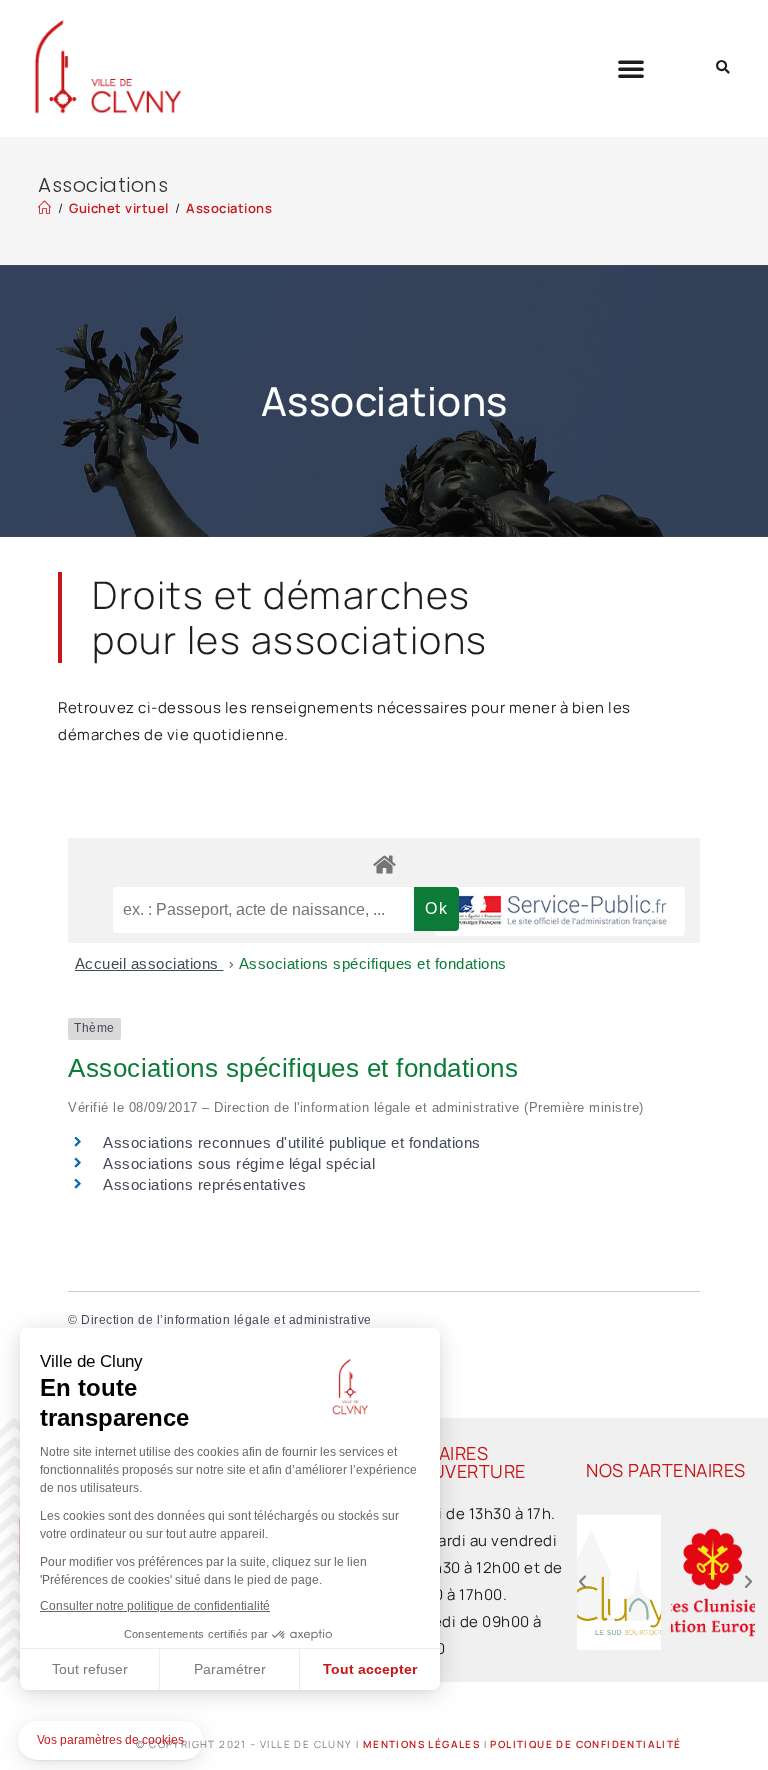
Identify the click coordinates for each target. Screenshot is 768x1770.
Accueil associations (149, 963)
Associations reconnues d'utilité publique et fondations (292, 1142)
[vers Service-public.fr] (560, 911)
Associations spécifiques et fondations (373, 963)
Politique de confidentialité (585, 1744)
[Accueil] (45, 208)
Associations (229, 208)
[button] (631, 68)
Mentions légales (421, 1744)
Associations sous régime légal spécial (239, 1163)
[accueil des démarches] (383, 863)
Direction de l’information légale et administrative (226, 1320)
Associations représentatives (204, 1184)
